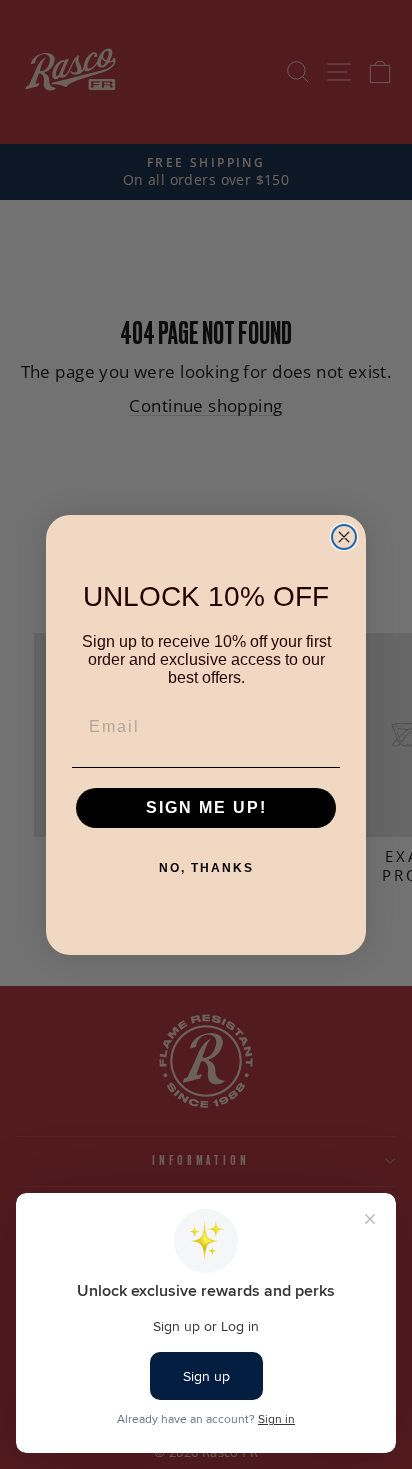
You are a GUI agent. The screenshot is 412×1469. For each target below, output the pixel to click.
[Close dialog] (344, 537)
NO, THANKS (206, 868)
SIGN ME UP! (206, 807)
